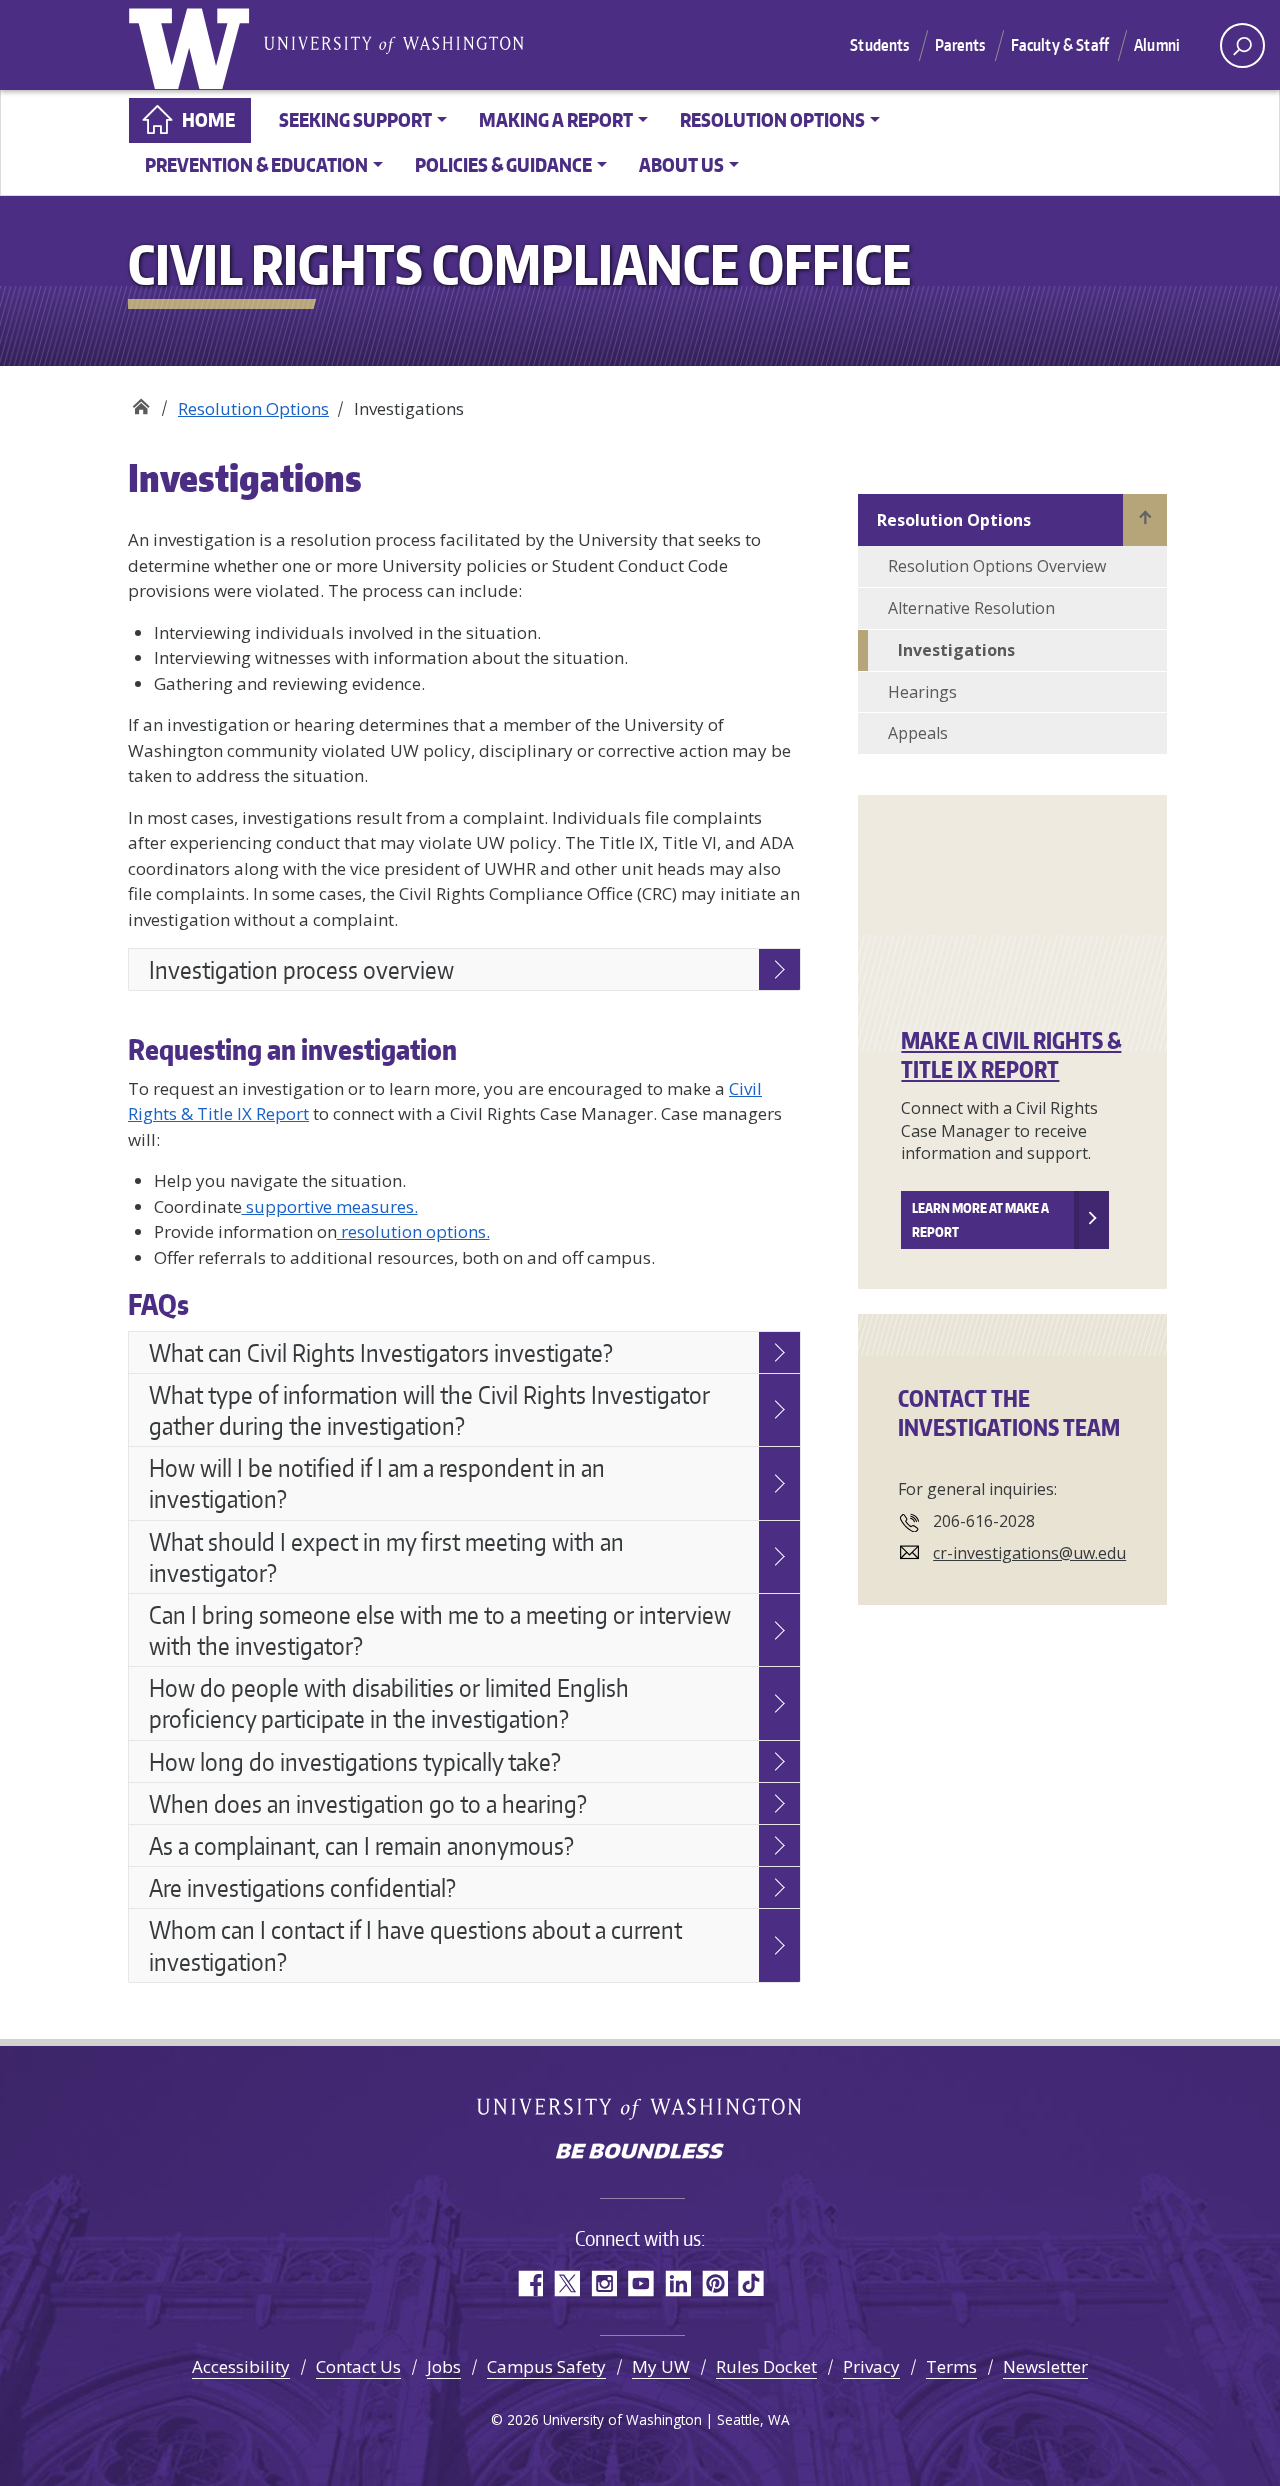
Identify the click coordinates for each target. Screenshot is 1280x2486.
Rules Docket (766, 2366)
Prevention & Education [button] (256, 164)
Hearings (922, 692)
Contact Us (358, 2366)
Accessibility (241, 2366)
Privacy (871, 2366)
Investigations (956, 650)
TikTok (751, 2283)
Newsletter (1045, 2366)
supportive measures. (330, 1206)
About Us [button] (681, 164)
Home (208, 119)
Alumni (1157, 45)
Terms (951, 2366)
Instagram (603, 2283)
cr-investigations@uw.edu (1029, 1553)
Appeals (918, 733)
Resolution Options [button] (772, 119)
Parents (960, 45)
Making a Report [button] (556, 119)
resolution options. (413, 1231)
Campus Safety (546, 2366)
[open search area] (1242, 45)
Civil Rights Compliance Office (140, 401)
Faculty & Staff (1060, 45)
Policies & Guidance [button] (503, 164)
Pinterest (714, 2283)
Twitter (566, 2283)
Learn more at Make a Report (980, 1220)
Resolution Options (253, 408)
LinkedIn (677, 2283)
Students (879, 45)
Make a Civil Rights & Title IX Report (1011, 1054)
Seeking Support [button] (355, 119)
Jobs (444, 2366)
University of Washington (193, 45)
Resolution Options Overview (997, 566)
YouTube (640, 2283)
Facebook (529, 2283)
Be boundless (640, 2153)
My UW (661, 2366)
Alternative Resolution (971, 608)
